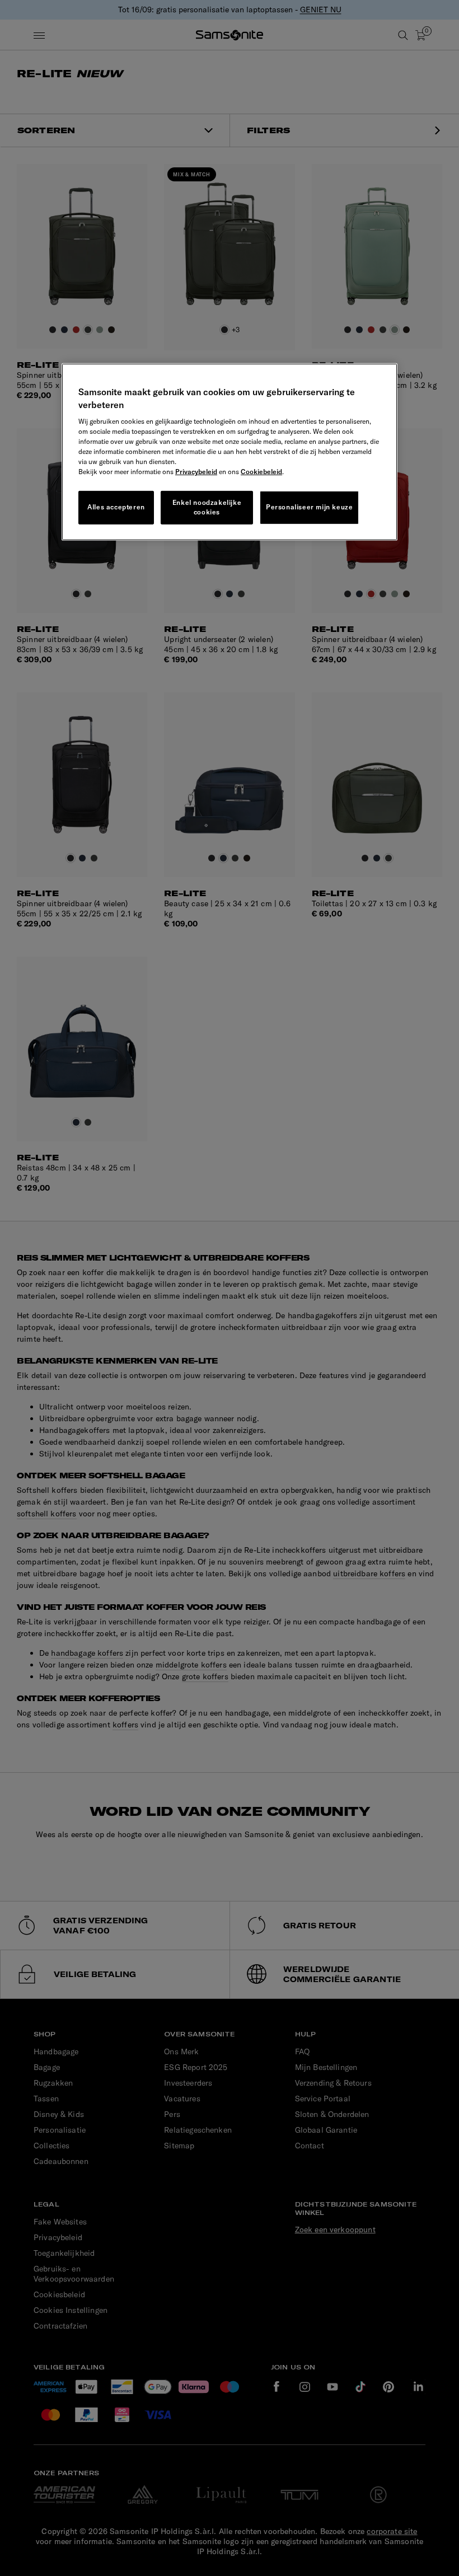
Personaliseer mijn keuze (309, 507)
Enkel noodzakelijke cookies (207, 507)
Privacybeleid (196, 472)
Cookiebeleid (261, 472)
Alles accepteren (116, 507)
